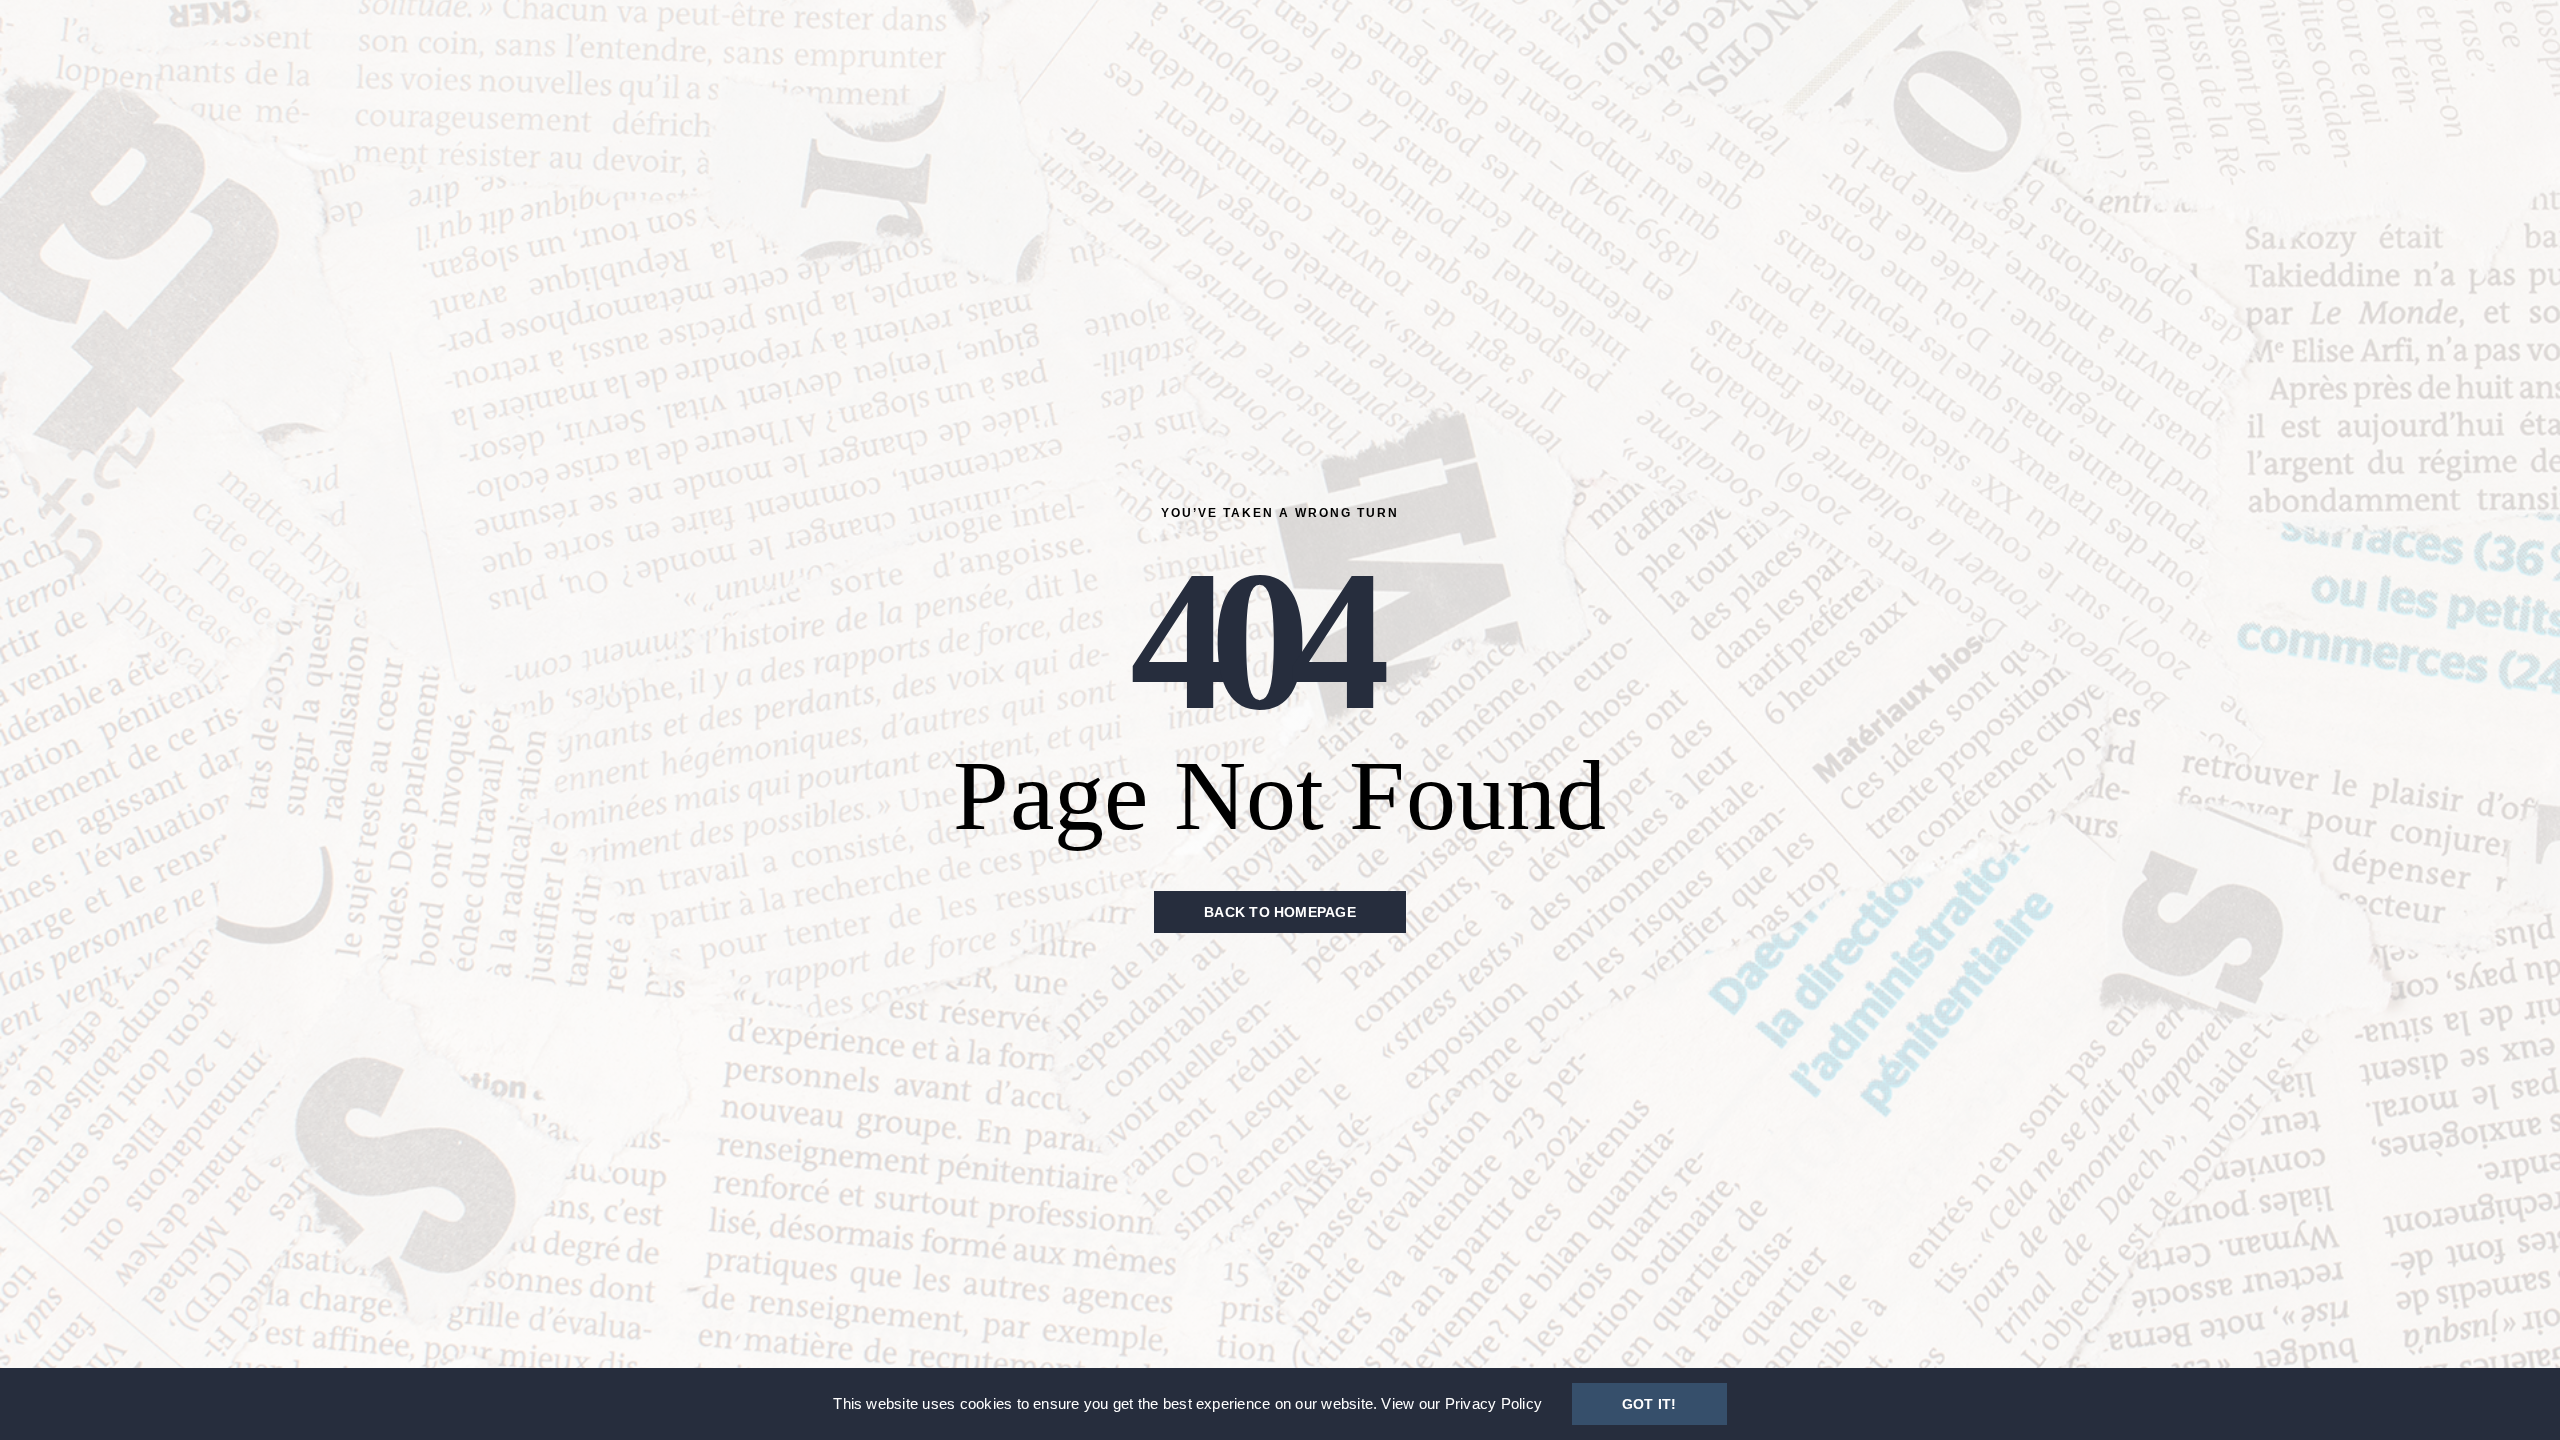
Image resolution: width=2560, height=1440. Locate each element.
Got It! (1649, 1404)
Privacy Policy (1493, 1403)
